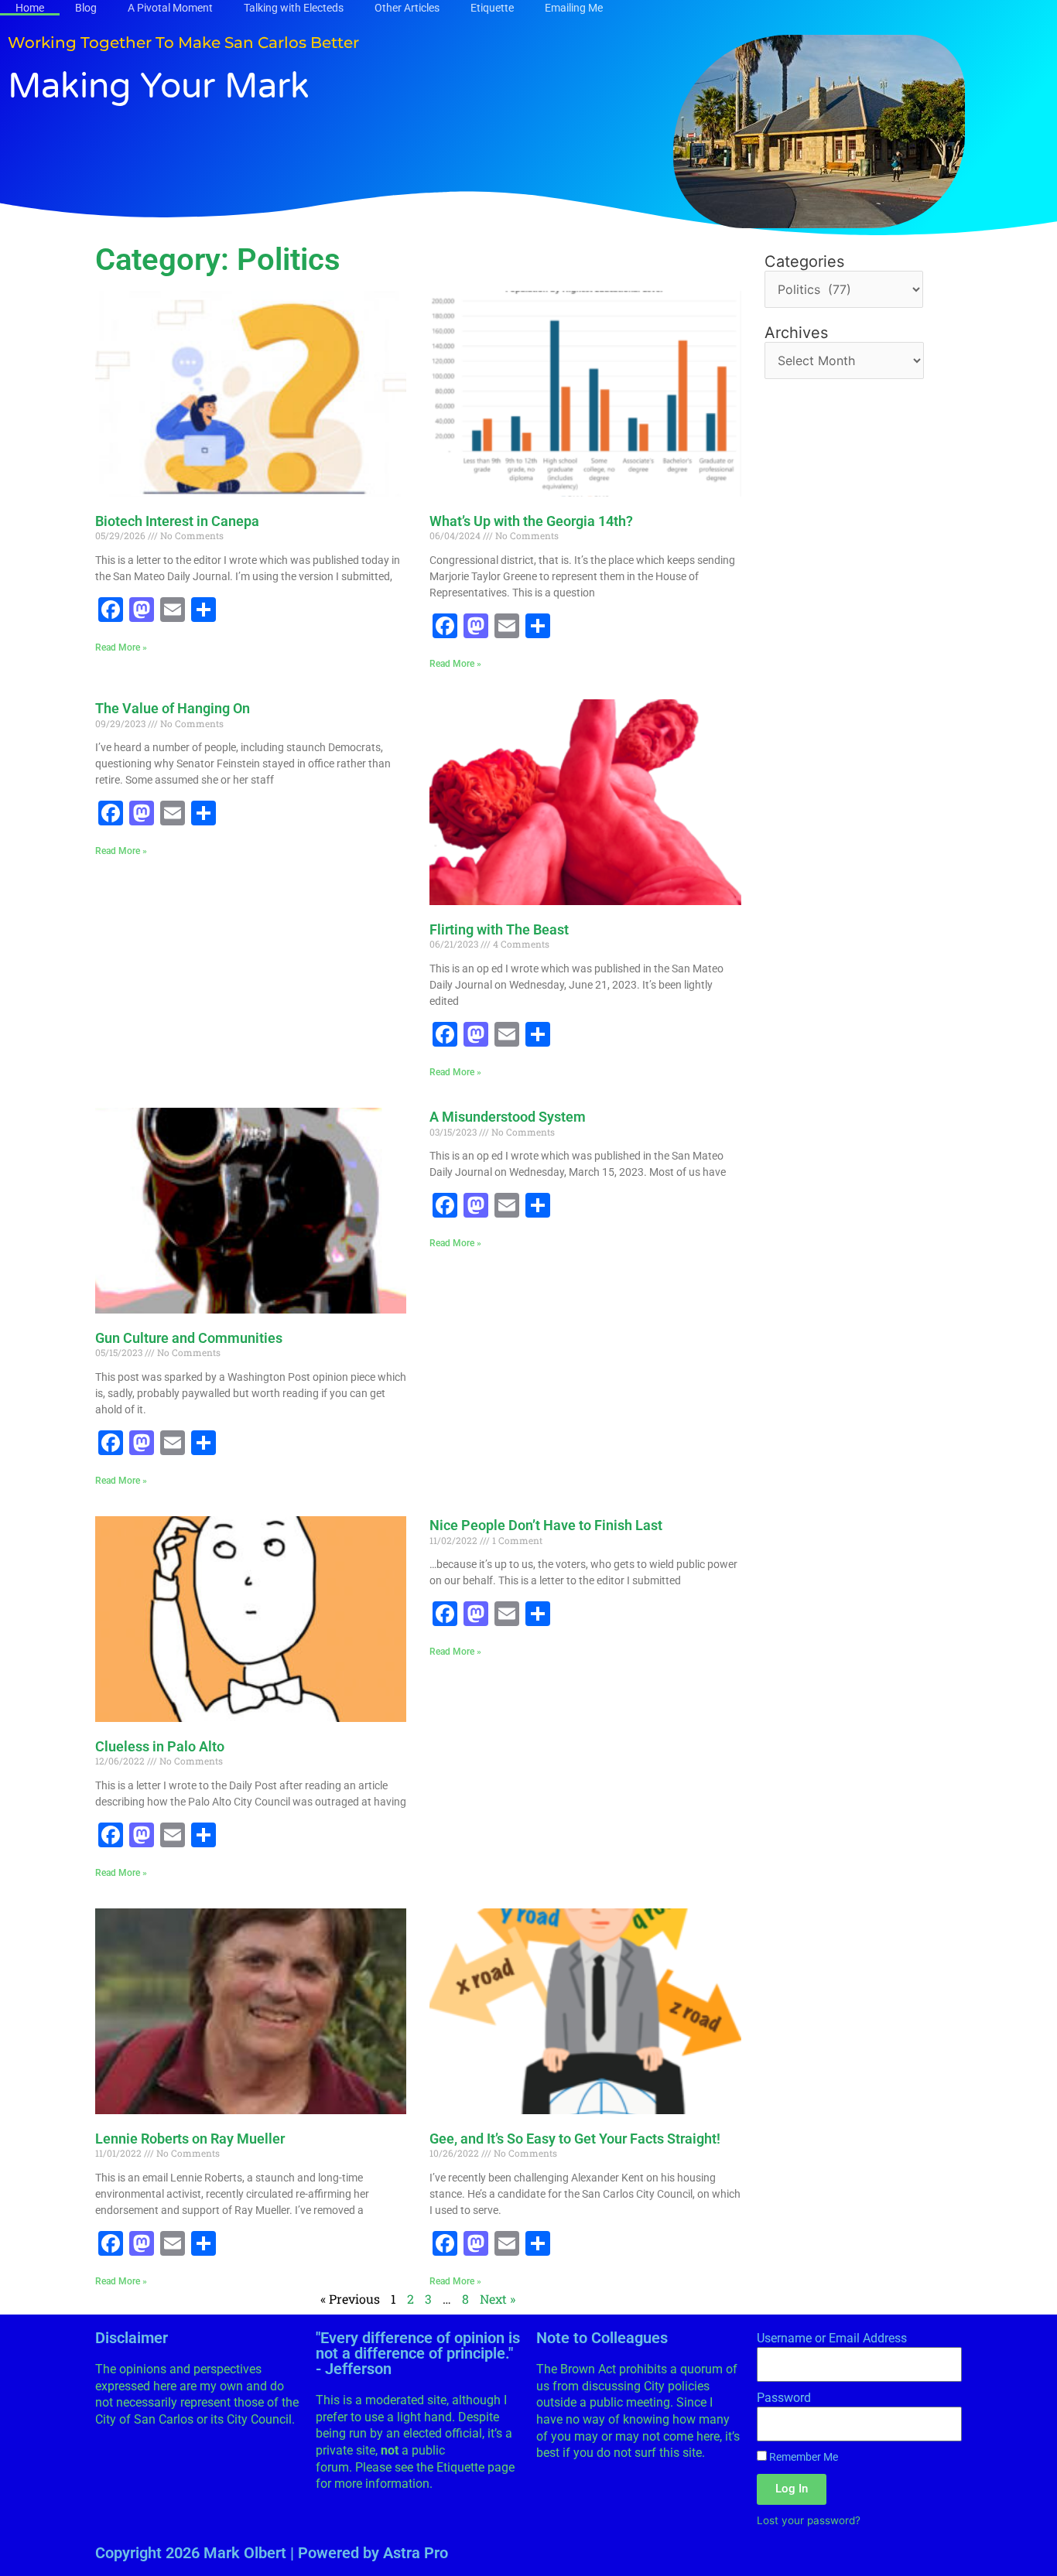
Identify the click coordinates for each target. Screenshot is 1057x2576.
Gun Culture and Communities (189, 1338)
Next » (498, 2299)
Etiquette (492, 8)
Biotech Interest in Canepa (177, 521)
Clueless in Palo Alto (160, 1746)
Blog (86, 8)
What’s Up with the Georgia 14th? (531, 521)
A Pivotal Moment (170, 8)
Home (30, 8)
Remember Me (802, 2457)
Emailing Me (574, 8)
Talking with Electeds (294, 8)
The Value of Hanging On (173, 708)
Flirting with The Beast (499, 929)
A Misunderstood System (508, 1117)
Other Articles (407, 8)
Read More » (121, 647)
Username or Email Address (832, 2338)
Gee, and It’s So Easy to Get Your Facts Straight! (575, 2139)
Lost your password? (809, 2520)
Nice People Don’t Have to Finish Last (546, 1525)
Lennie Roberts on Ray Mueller (190, 2139)
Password (784, 2398)
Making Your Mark (159, 87)
